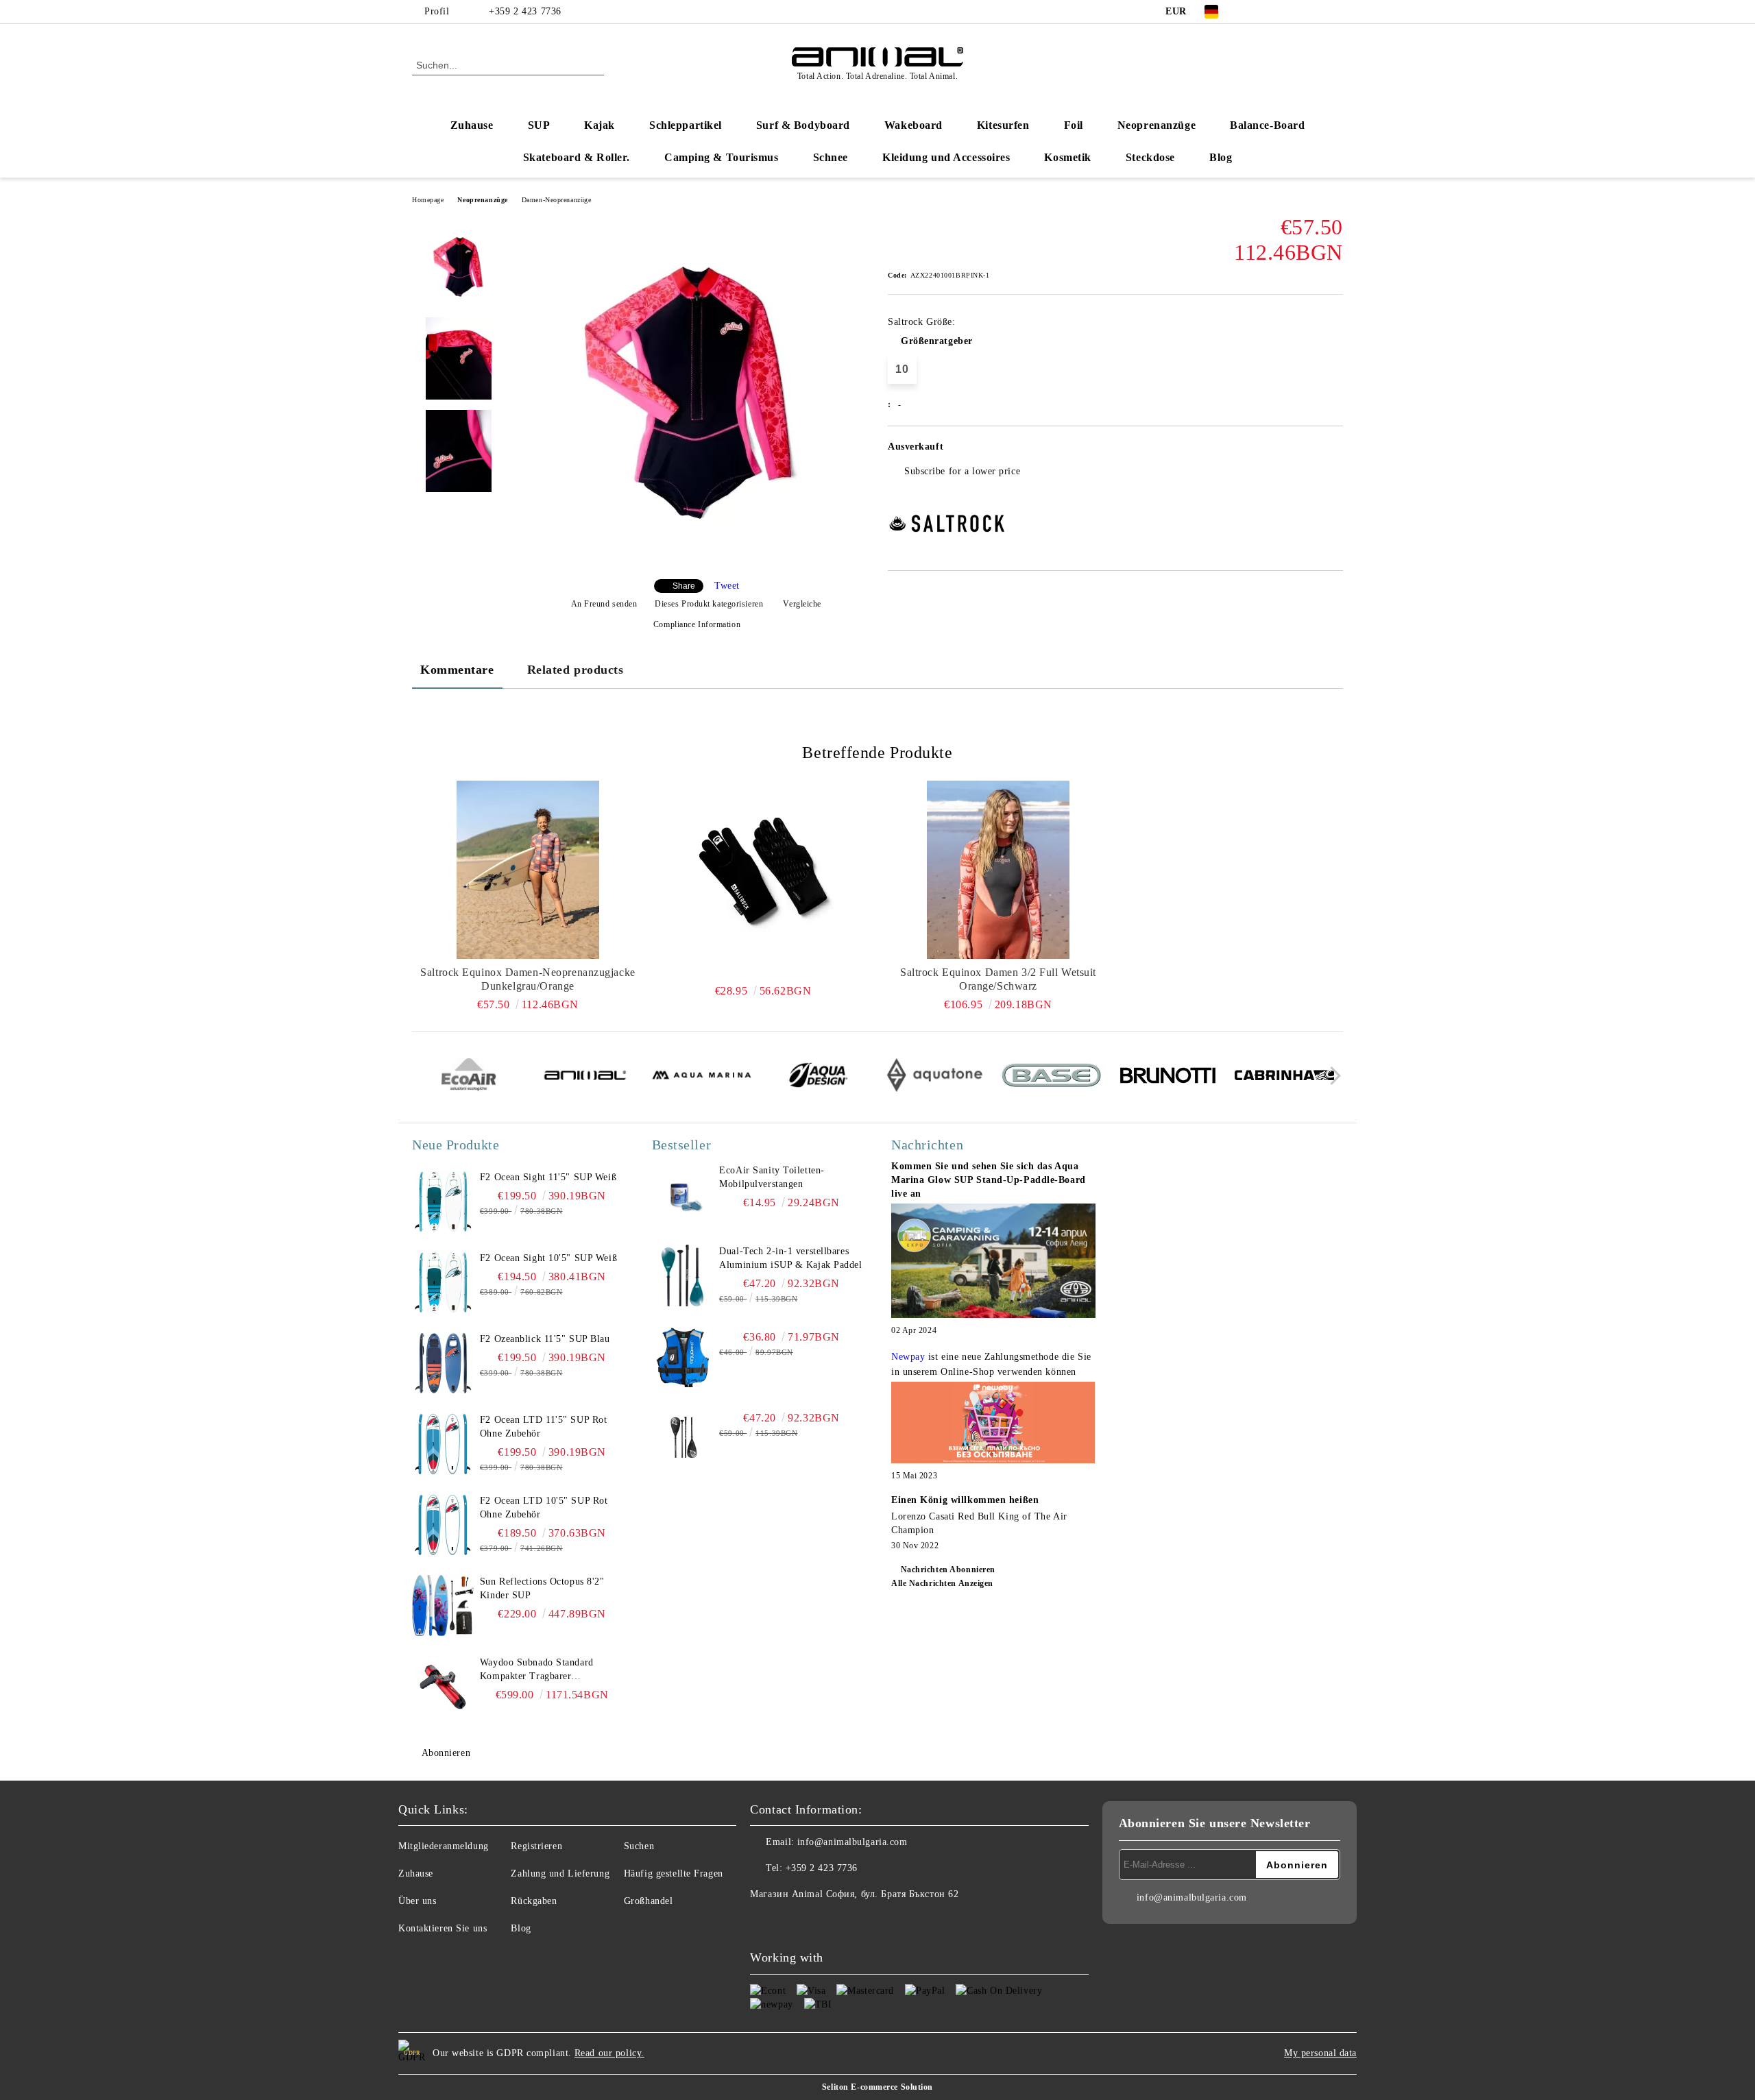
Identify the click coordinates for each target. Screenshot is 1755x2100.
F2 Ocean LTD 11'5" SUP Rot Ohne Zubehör (544, 1427)
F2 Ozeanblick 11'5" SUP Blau (545, 1339)
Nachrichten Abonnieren (948, 1570)
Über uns (417, 1901)
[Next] (1332, 1076)
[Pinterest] (1335, 12)
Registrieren (536, 1846)
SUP (539, 125)
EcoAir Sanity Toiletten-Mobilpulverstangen (772, 1177)
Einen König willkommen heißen (965, 1500)
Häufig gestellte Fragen (674, 1873)
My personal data (1320, 2053)
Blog (1221, 157)
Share (684, 586)
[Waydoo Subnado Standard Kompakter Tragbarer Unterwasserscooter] (443, 1687)
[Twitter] (1274, 12)
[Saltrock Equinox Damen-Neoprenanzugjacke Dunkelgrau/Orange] (528, 870)
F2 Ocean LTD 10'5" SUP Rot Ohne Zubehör (544, 1507)
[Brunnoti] (1168, 1077)
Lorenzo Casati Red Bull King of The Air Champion (979, 1523)
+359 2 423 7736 (525, 11)
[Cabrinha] (1284, 1077)
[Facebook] (1253, 12)
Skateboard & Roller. (577, 157)
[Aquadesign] (818, 1077)
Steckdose (1150, 157)
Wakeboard (913, 125)
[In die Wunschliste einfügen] (1333, 451)
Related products (576, 670)
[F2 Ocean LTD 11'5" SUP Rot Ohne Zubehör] (443, 1444)
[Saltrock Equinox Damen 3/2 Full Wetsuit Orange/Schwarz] (998, 870)
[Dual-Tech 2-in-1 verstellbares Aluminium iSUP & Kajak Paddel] (683, 1275)
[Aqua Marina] (702, 1077)
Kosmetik (1067, 157)
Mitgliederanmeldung (444, 1846)
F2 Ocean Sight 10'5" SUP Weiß (548, 1258)
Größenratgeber (937, 341)
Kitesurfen (1003, 125)
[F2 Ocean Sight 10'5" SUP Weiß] (443, 1282)
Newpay (908, 1357)
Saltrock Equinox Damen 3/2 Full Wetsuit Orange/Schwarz (998, 979)
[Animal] (585, 1077)
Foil (1074, 125)
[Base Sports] (1051, 1077)
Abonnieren (446, 1753)
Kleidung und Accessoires (946, 157)
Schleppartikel (686, 125)
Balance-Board (1267, 125)
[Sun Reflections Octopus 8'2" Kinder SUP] (443, 1606)
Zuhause (472, 125)
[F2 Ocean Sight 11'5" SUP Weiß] (443, 1201)
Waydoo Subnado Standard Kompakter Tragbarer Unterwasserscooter (537, 1670)
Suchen (639, 1846)
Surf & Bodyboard (803, 125)
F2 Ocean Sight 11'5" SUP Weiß (548, 1177)
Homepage (428, 200)
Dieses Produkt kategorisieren (709, 604)
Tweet (727, 586)
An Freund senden (604, 604)
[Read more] (993, 1263)
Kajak (600, 125)
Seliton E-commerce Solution (877, 2087)
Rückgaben (534, 1901)
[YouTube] (1315, 12)
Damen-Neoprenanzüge (557, 200)
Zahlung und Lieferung (560, 1873)
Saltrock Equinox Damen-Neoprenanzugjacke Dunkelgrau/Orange (528, 979)
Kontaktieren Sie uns (443, 1928)
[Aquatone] (935, 1077)
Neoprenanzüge (1157, 125)
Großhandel (649, 1901)
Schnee (831, 157)
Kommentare (457, 670)
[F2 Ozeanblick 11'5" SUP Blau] (443, 1363)
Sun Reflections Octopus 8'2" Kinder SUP (542, 1588)
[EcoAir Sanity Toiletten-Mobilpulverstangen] (683, 1195)
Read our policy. (609, 2053)
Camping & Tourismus (722, 157)
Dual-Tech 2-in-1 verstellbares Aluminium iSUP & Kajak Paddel (790, 1258)
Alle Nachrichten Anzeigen (942, 1583)
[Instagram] (1294, 12)
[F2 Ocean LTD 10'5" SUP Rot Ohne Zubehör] (443, 1525)
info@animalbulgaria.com (852, 1842)
